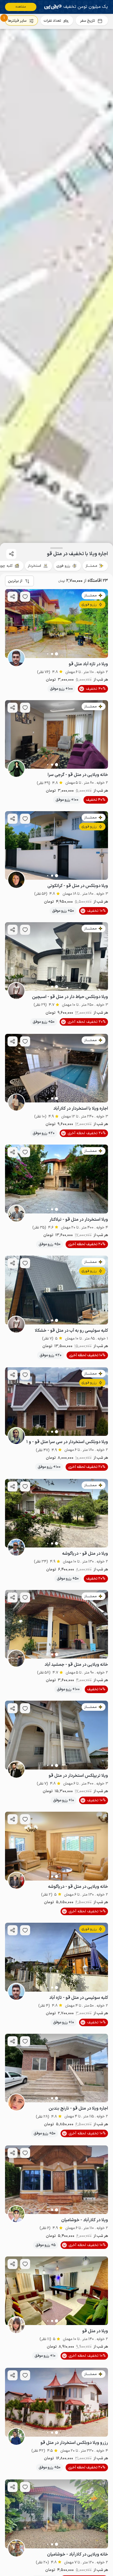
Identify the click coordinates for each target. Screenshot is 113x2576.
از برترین (15, 581)
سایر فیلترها (17, 21)
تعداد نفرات (52, 21)
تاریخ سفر (87, 21)
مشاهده (21, 7)
